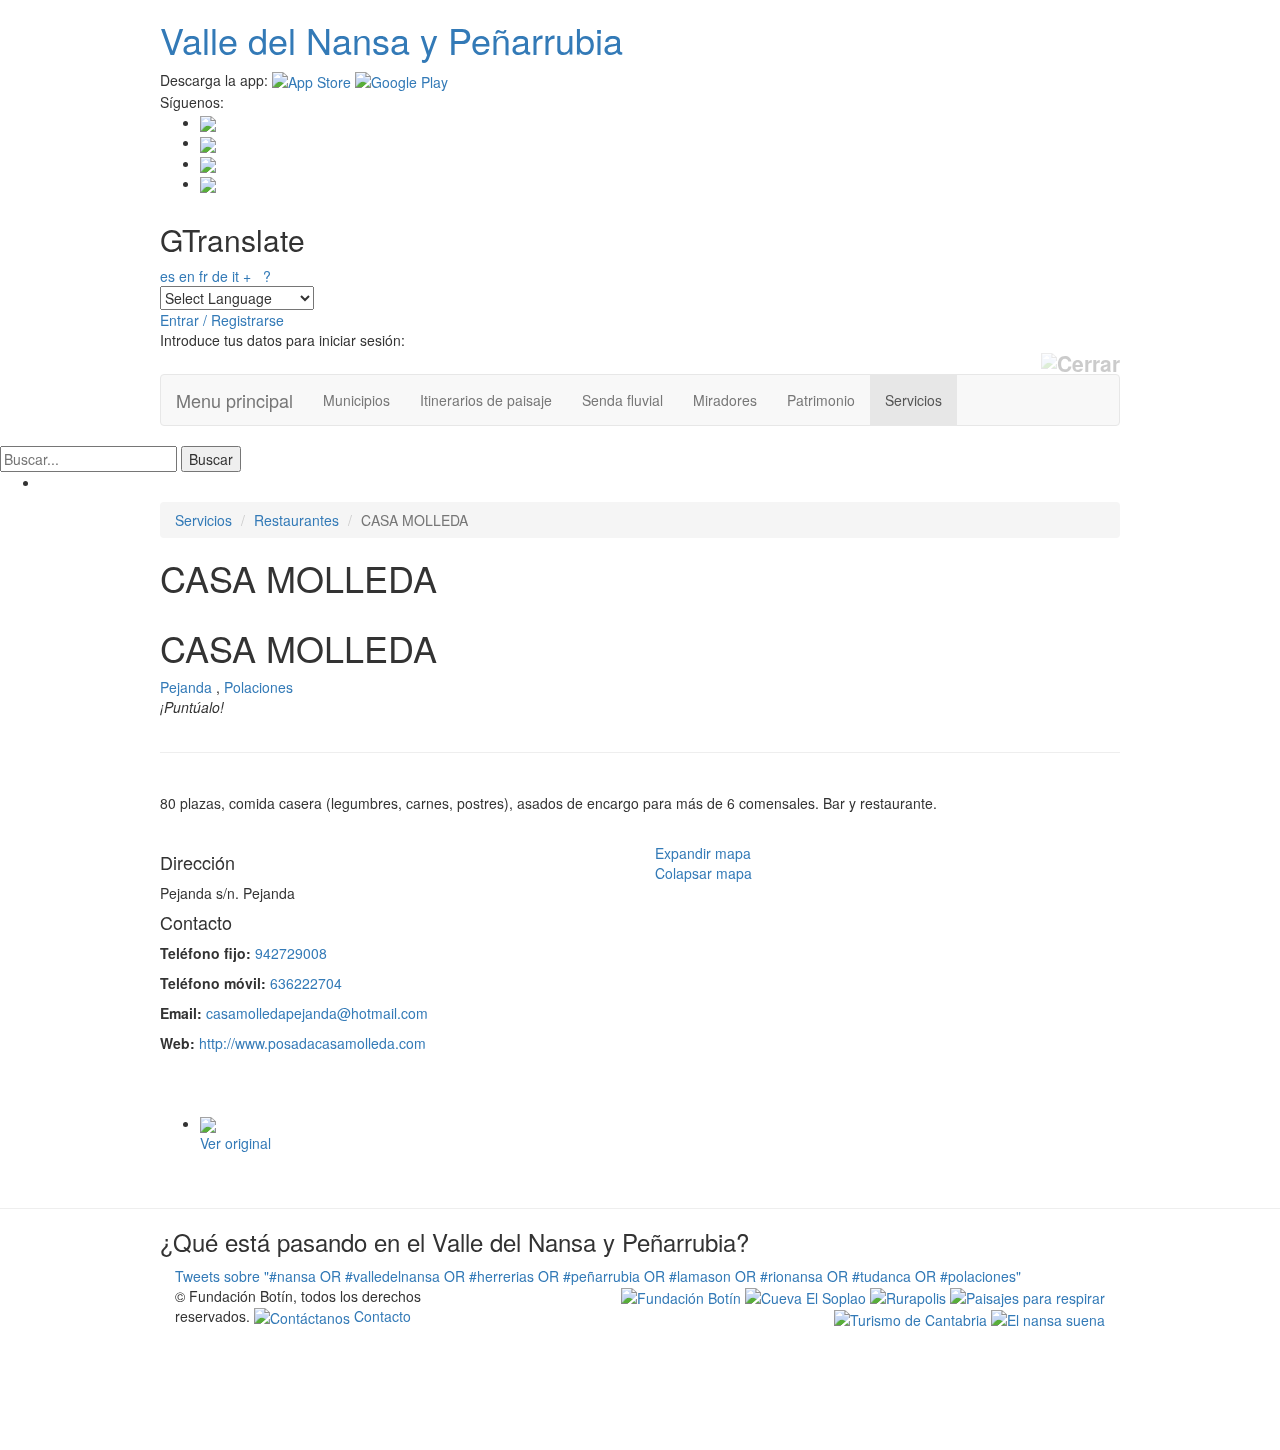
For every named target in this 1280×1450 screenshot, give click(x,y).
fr (203, 276)
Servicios (913, 400)
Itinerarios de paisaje (486, 400)
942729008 (291, 953)
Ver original (235, 1143)
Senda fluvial (622, 400)
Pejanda (186, 687)
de (220, 276)
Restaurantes (296, 520)
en (187, 276)
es (167, 276)
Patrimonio (821, 400)
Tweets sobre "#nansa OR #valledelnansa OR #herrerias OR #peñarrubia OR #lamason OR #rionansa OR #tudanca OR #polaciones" (598, 1276)
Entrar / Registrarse (222, 320)
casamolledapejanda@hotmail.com (317, 1013)
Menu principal (234, 400)
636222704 (306, 983)
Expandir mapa (703, 853)
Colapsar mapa (703, 873)
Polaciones (258, 687)
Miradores (725, 400)
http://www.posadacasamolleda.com (312, 1043)
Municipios (356, 400)
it (235, 276)
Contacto (380, 1316)
